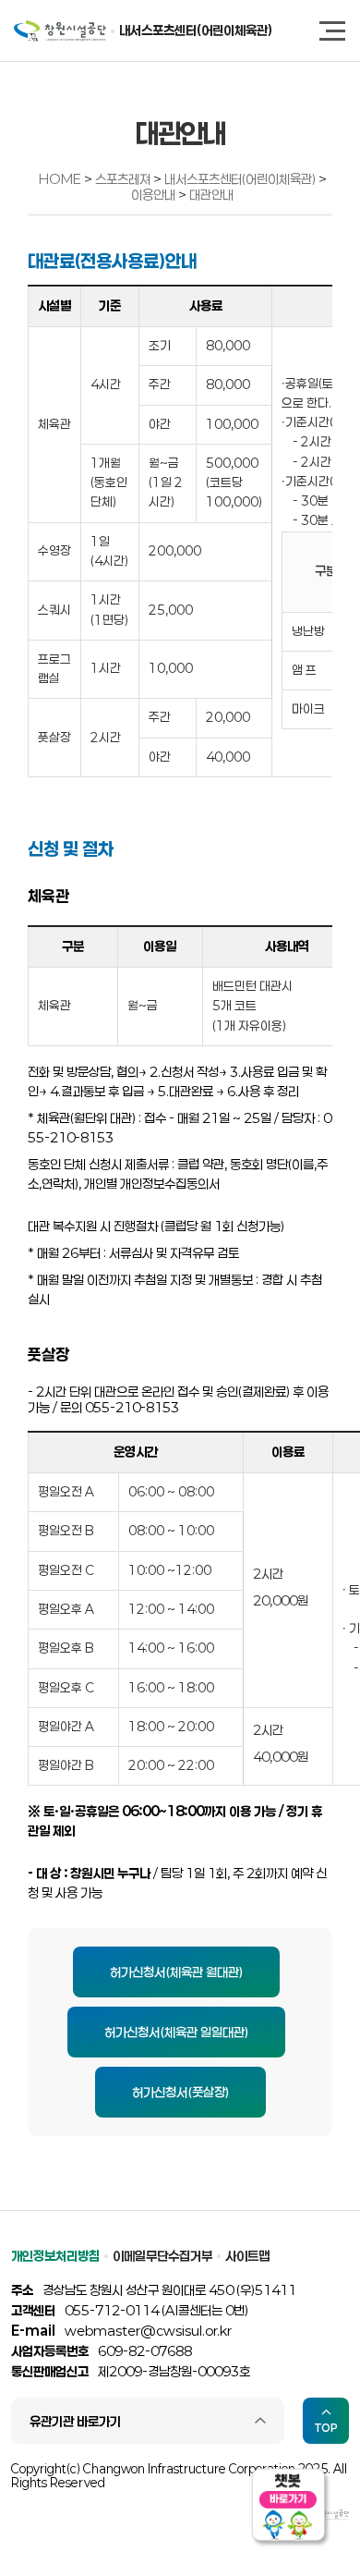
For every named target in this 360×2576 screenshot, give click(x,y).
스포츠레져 (124, 179)
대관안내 (211, 195)
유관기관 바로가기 (75, 2421)
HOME (60, 179)
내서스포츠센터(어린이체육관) (196, 30)
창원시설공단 (60, 31)
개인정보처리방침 (55, 2256)
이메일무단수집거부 (162, 2256)
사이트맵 (247, 2256)
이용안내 (155, 195)
